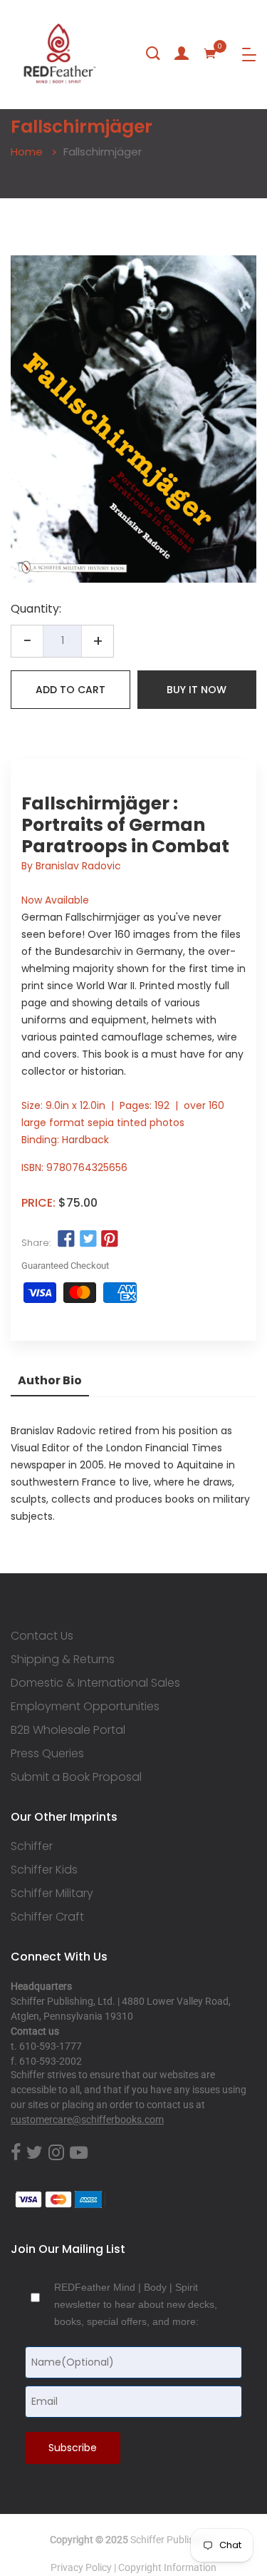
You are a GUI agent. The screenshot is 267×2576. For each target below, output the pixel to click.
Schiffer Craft (47, 1917)
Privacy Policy (81, 2567)
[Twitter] (35, 2153)
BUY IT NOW (197, 690)
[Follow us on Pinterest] (110, 1240)
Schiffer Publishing (172, 2540)
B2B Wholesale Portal (68, 1730)
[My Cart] (210, 53)
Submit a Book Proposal (76, 1777)
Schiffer (32, 1846)
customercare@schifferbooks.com (87, 2120)
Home (27, 152)
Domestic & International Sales (95, 1683)
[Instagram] (56, 2153)
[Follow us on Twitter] (88, 1240)
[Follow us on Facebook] (66, 1240)
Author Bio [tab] (50, 1380)
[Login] (182, 53)
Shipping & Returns (63, 1660)
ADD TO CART (70, 690)
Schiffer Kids (44, 1870)
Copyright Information (167, 2567)
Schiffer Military (52, 1893)
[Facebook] (16, 2153)
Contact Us (42, 1636)
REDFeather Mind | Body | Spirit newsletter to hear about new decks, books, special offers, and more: (136, 2304)
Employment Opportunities (85, 1707)
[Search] (153, 53)
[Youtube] (79, 2153)
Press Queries (47, 1754)
